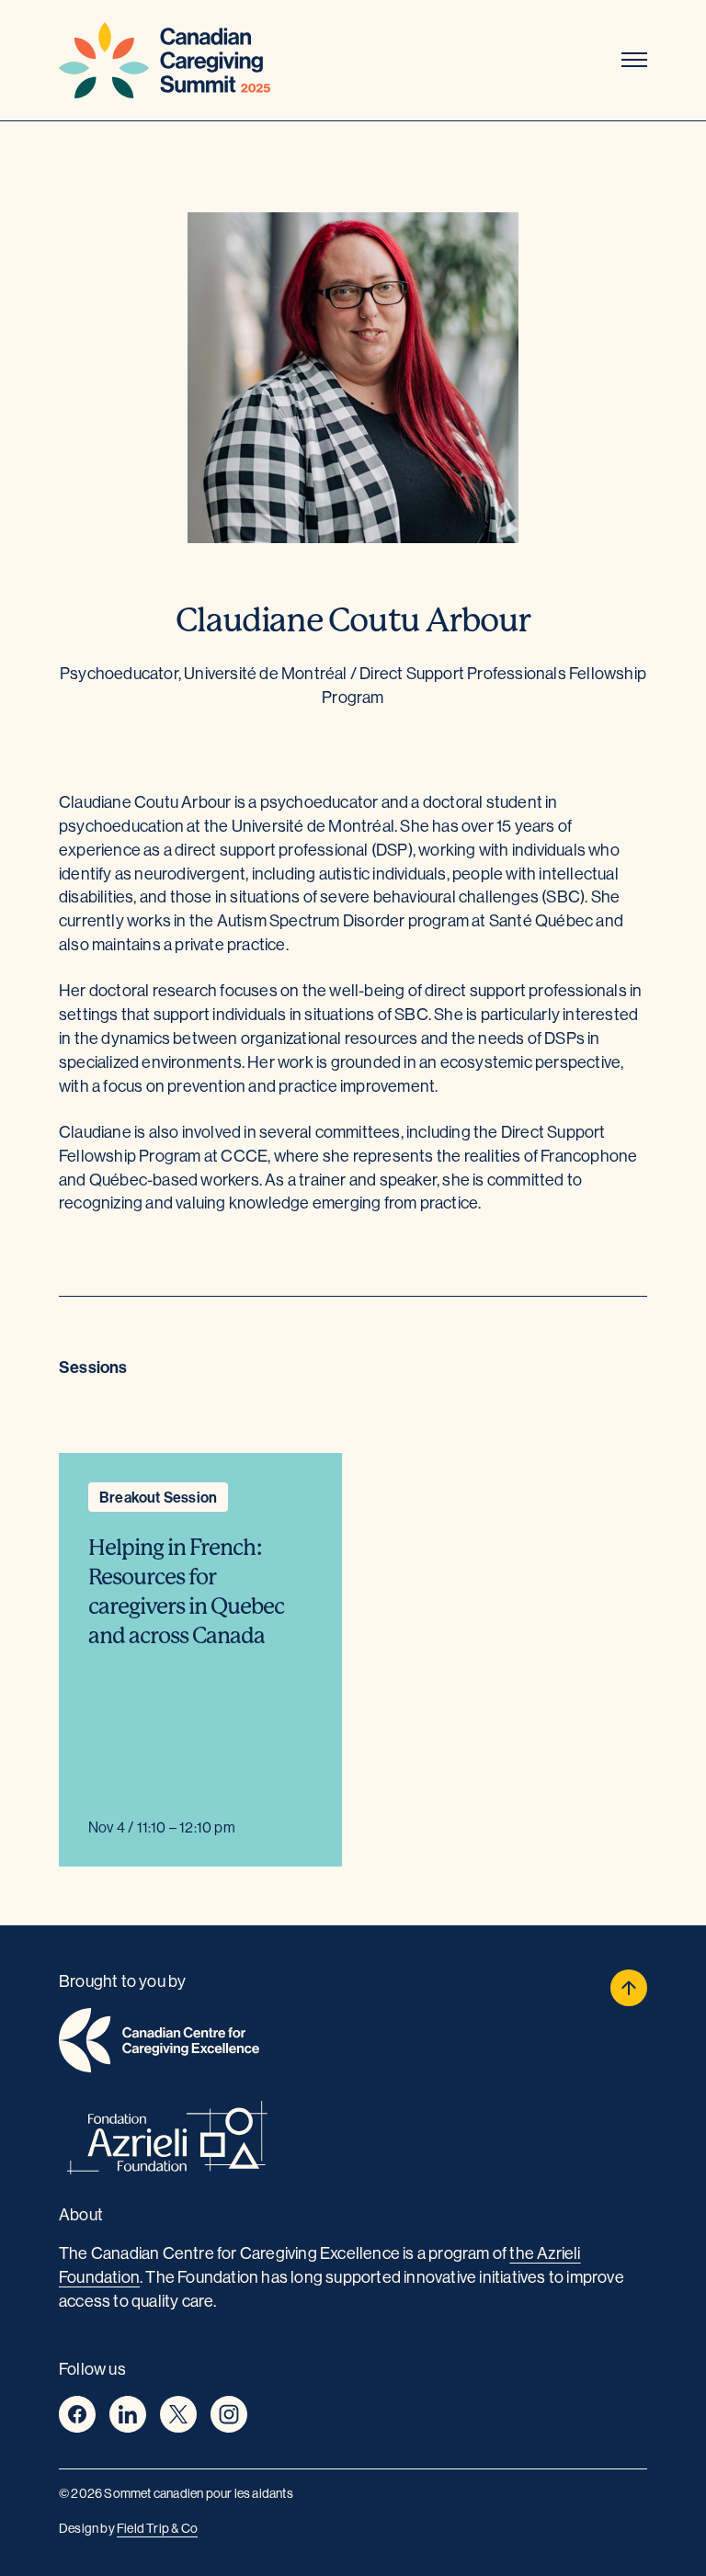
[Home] (165, 60)
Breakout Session (158, 1497)
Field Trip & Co (157, 2528)
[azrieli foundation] (353, 2141)
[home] (353, 2043)
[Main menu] (634, 61)
